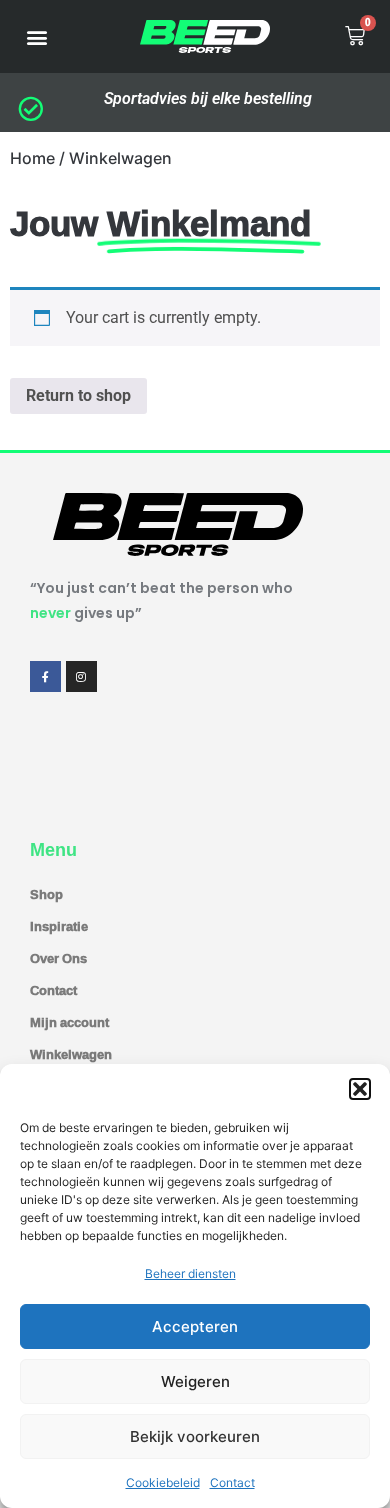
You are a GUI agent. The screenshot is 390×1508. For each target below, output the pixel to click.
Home (32, 158)
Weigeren (195, 1381)
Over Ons (58, 958)
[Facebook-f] (45, 676)
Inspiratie (59, 926)
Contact (232, 1482)
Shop (46, 894)
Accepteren (195, 1326)
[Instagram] (81, 676)
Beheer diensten (190, 1273)
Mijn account (69, 1022)
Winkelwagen (71, 1054)
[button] (360, 1089)
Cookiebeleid (163, 1482)
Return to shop (78, 395)
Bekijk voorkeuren (195, 1436)
